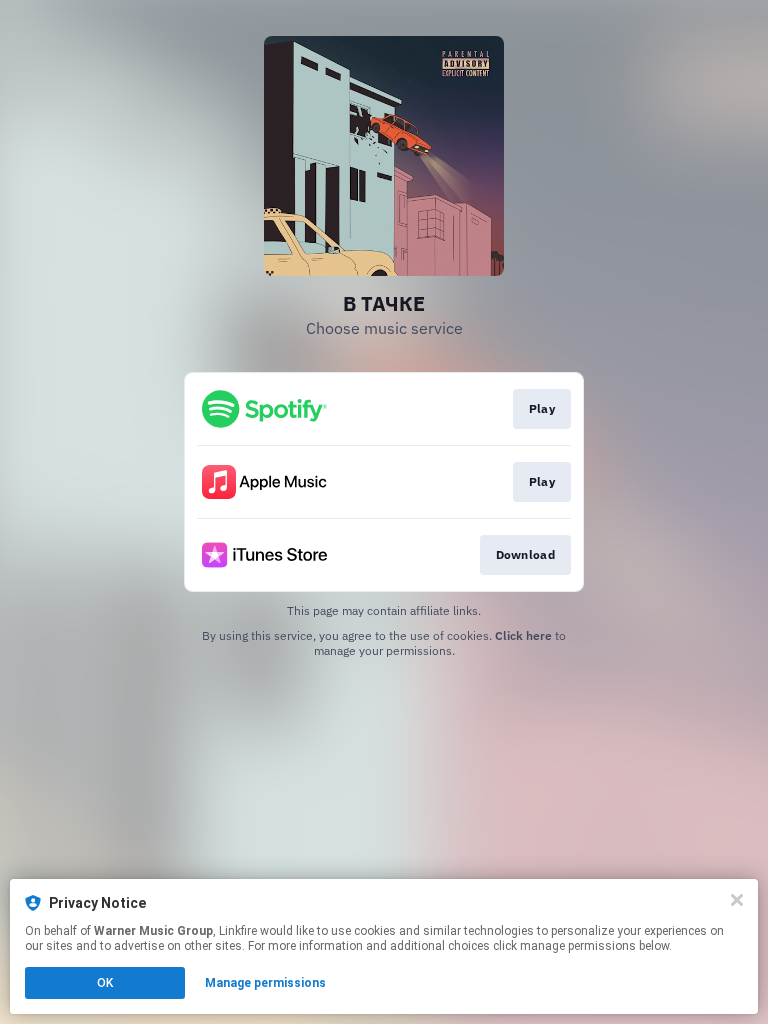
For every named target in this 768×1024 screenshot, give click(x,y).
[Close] (737, 900)
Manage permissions (265, 983)
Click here (523, 635)
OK (105, 983)
